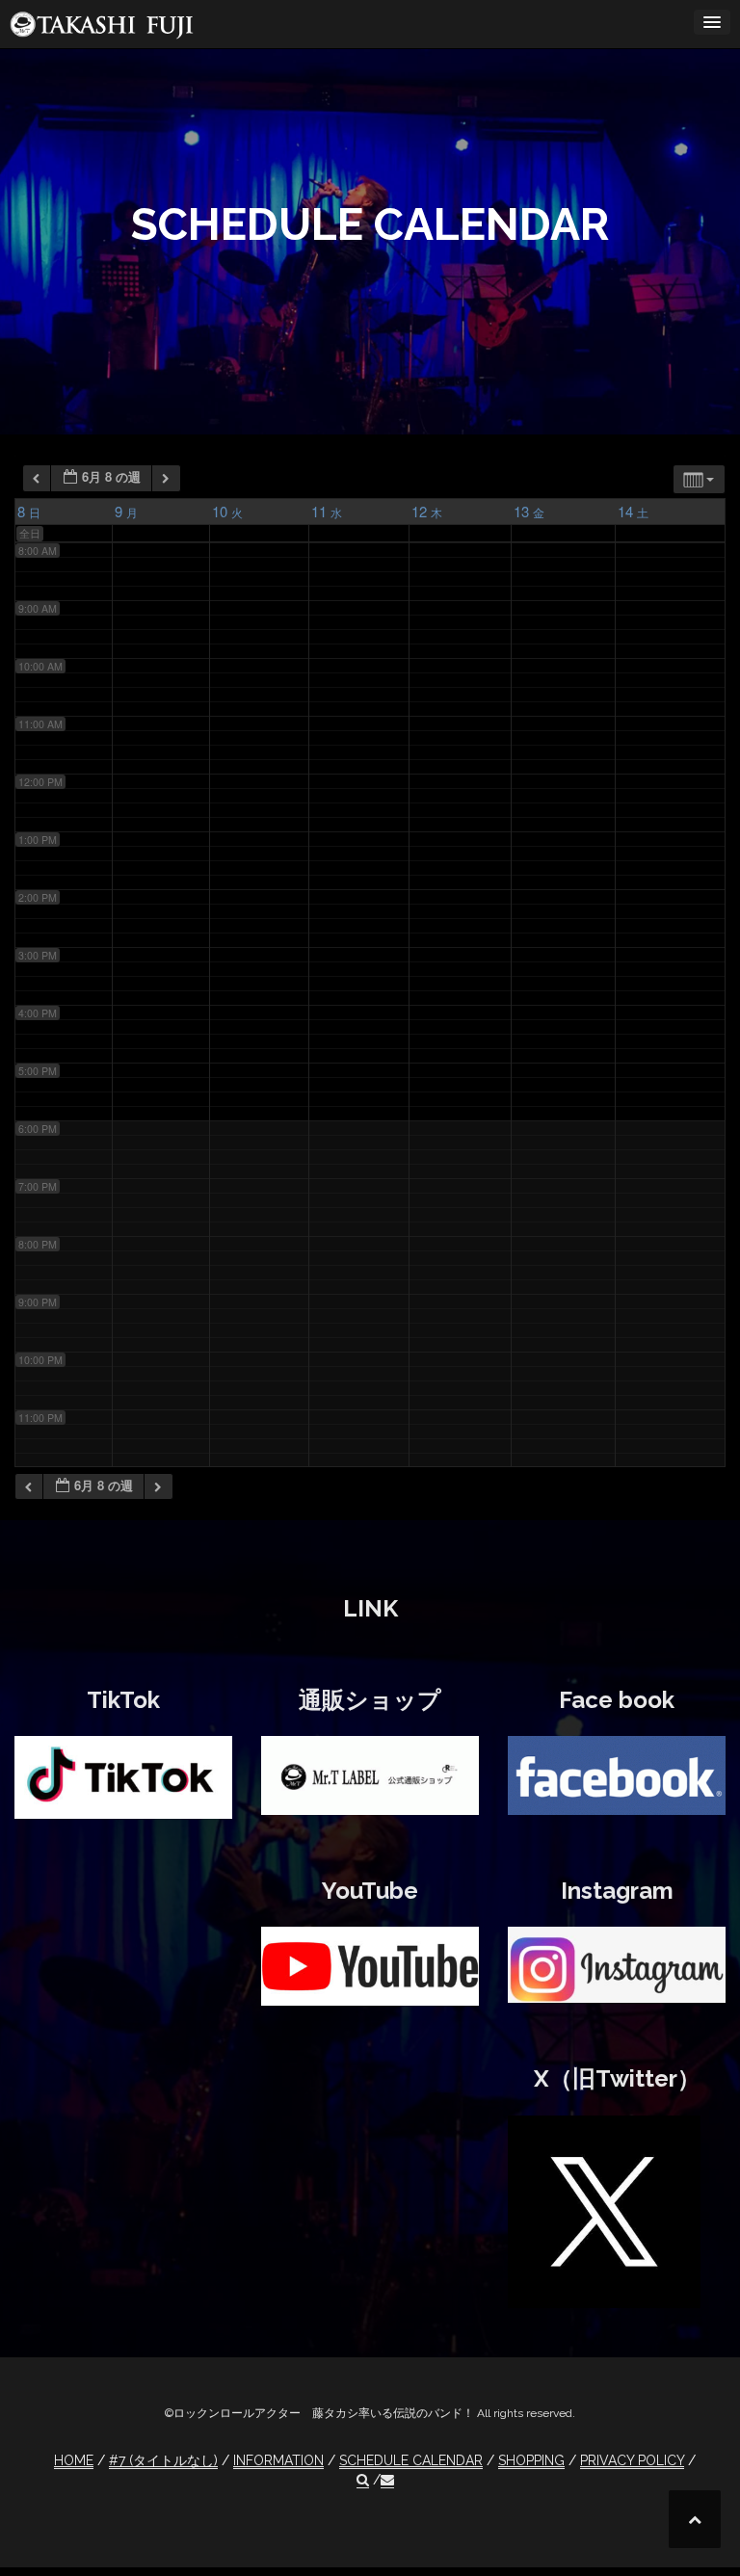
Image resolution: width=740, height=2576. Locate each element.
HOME (74, 2460)
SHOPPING (531, 2460)
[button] (363, 2480)
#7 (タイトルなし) (163, 2460)
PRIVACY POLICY (632, 2460)
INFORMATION (278, 2460)
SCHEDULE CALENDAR (411, 2460)
